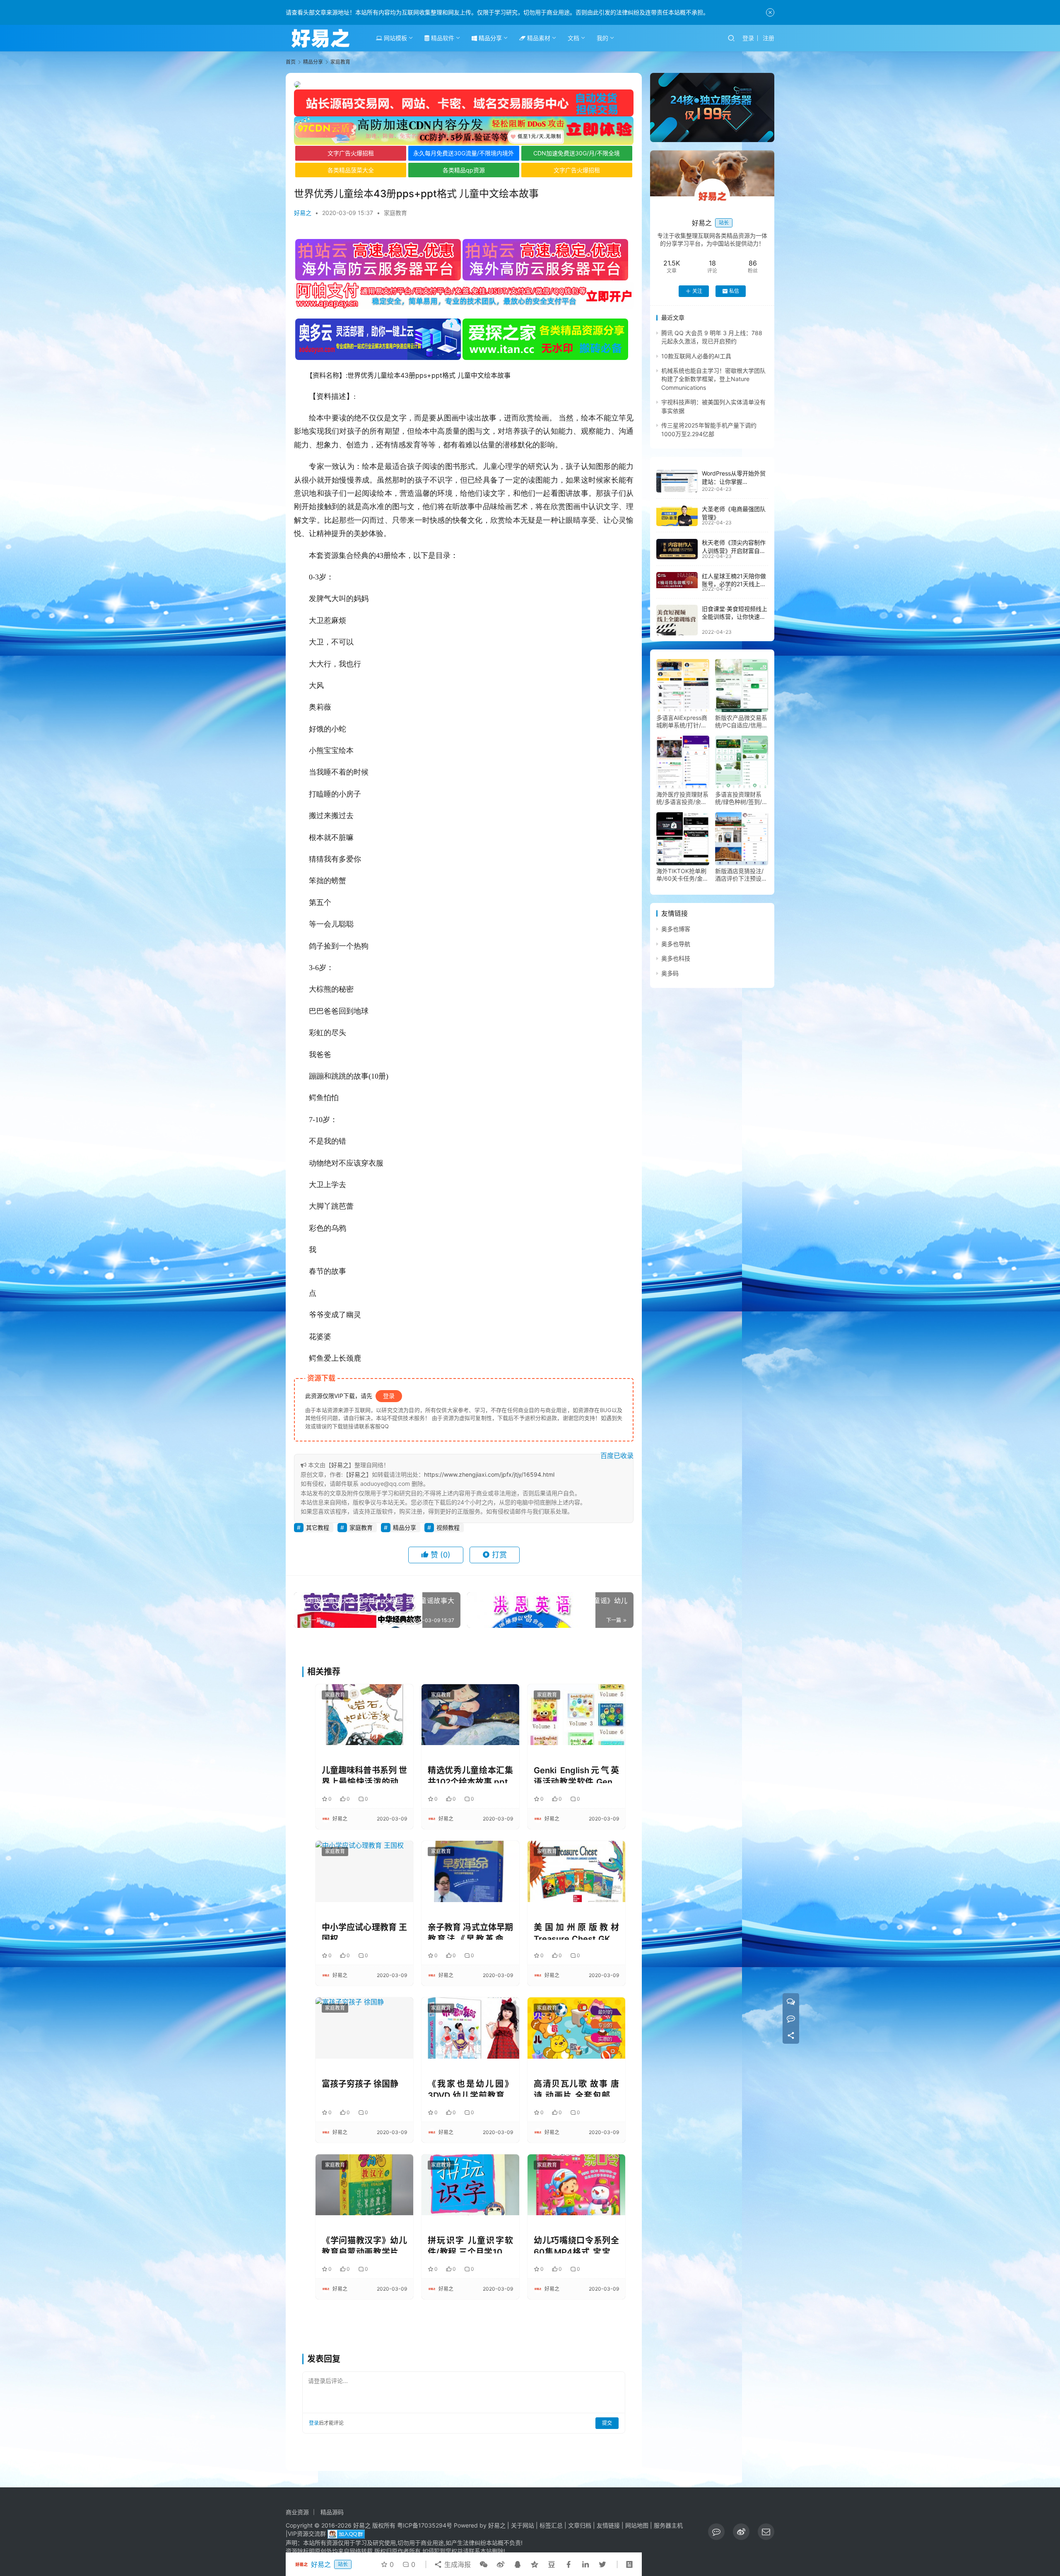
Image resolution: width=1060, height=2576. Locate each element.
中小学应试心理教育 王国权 (364, 1931)
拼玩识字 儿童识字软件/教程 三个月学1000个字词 (470, 2244)
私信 (734, 291)
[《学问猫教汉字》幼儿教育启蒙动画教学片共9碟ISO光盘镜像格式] (364, 2185)
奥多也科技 (676, 959)
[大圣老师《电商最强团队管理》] (677, 516)
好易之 (303, 213)
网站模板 (395, 38)
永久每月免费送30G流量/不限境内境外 (464, 153)
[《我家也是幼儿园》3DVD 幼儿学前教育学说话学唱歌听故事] (470, 2028)
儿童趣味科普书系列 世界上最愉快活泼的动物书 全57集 (364, 1774)
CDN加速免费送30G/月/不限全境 (577, 153)
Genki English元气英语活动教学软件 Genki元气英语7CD (576, 1774)
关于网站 (523, 2525)
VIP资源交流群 (307, 2534)
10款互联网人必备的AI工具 (696, 356)
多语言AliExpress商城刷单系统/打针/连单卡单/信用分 (682, 722)
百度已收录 (617, 1456)
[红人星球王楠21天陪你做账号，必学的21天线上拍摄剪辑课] (677, 580)
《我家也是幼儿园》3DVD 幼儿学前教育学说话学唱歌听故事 (470, 2088)
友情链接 (608, 2525)
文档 (573, 38)
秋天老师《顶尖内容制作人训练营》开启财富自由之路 (734, 551)
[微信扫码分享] (484, 2564)
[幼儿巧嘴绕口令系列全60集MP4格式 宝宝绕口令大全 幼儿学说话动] (576, 2185)
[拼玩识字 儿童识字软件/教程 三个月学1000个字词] (470, 2185)
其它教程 (318, 1527)
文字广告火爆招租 (351, 153)
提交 (607, 2423)
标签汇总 (551, 2525)
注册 (768, 38)
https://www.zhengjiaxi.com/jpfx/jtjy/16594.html (489, 1474)
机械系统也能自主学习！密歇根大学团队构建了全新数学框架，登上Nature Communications (713, 379)
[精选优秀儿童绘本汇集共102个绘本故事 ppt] (470, 1715)
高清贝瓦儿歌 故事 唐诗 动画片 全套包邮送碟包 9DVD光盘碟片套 (576, 2088)
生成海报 (457, 2564)
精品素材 (538, 38)
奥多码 (670, 973)
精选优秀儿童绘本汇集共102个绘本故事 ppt (470, 1774)
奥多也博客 (676, 929)
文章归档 (580, 2525)
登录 (748, 38)
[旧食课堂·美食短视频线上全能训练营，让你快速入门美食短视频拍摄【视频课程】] (677, 620)
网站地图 (637, 2525)
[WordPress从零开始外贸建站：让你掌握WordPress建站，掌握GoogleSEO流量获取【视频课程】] (677, 481)
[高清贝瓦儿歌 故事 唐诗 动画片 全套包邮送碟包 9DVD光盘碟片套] (576, 2028)
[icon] (716, 2532)
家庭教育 (395, 213)
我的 (602, 38)
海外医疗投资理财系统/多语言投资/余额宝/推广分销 (682, 799)
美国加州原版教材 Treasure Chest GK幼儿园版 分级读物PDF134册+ (576, 1931)
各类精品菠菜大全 (351, 170)
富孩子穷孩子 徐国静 (360, 2084)
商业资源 (297, 2512)
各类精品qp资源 (464, 170)
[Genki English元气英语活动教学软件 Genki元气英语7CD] (576, 1715)
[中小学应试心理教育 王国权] (364, 1871)
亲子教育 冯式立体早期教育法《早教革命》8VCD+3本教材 (470, 1931)
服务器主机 (668, 2525)
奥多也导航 (676, 944)
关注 (697, 291)
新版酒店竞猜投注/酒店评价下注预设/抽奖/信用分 (739, 875)
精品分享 (489, 38)
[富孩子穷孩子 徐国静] (364, 2028)
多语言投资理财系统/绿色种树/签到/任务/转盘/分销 (741, 799)
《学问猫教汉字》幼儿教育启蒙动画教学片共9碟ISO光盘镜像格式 (364, 2244)
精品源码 (332, 2512)
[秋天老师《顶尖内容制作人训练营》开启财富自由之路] (677, 549)
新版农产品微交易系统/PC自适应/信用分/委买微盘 (741, 722)
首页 (291, 62)
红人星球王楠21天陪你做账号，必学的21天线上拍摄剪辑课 (734, 584)
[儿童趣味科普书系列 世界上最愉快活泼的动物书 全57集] (364, 1715)
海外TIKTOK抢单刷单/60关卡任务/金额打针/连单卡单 (682, 875)
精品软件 (442, 38)
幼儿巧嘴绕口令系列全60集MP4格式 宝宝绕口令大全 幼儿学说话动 (576, 2244)
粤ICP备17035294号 (425, 2525)
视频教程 (448, 1527)
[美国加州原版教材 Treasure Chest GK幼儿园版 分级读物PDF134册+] (576, 1871)
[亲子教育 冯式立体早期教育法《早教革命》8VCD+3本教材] (470, 1871)
